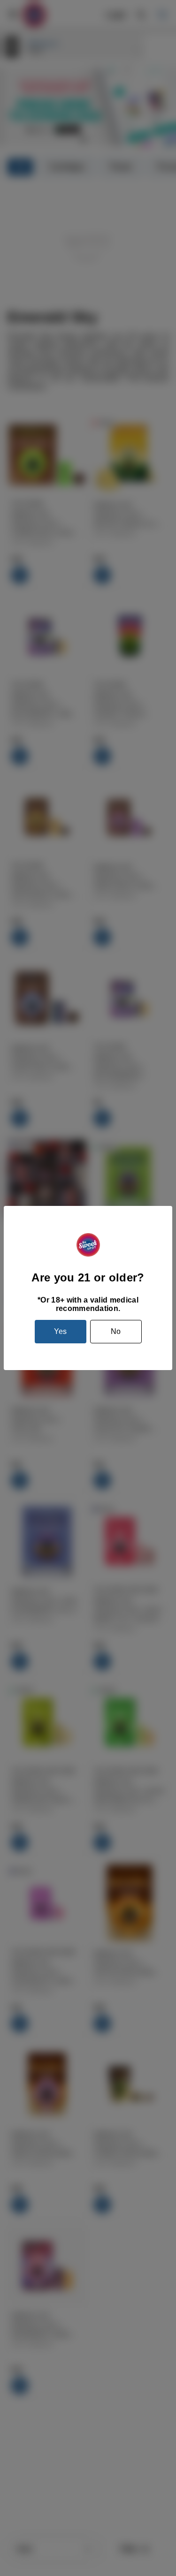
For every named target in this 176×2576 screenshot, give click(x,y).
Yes (60, 1331)
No (116, 1331)
